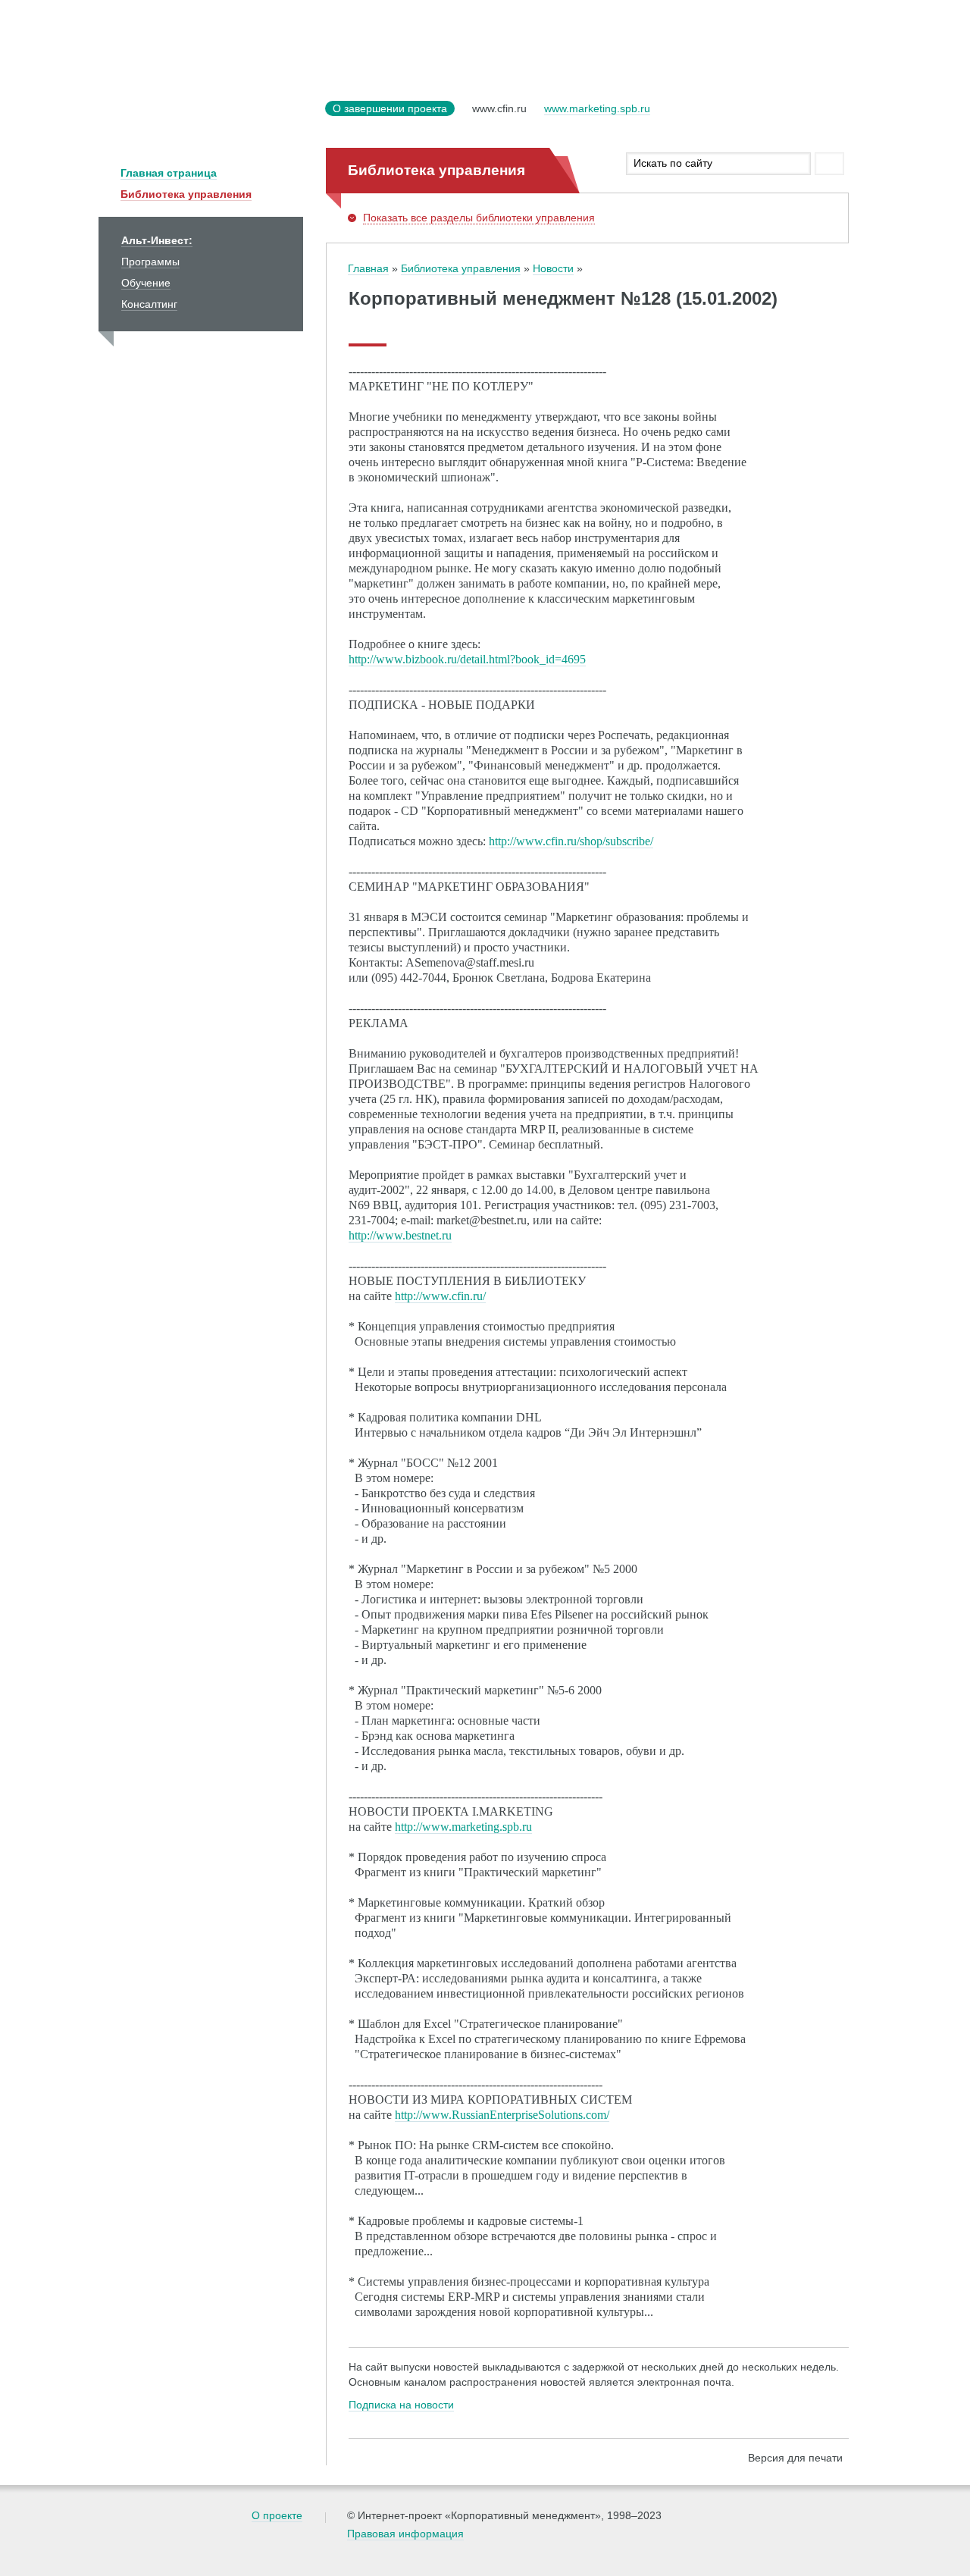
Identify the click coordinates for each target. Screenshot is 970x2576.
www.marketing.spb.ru (597, 108)
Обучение (146, 283)
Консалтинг (149, 304)
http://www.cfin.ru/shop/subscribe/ (571, 841)
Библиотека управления (186, 194)
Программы (150, 262)
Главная (368, 268)
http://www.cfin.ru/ (440, 1296)
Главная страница (169, 173)
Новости (553, 268)
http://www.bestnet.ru (400, 1235)
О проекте (277, 2515)
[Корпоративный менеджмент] (208, 118)
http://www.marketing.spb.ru (463, 1827)
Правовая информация (405, 2534)
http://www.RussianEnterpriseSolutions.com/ (502, 2115)
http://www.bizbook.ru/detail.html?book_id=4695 (467, 659)
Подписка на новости (401, 2405)
